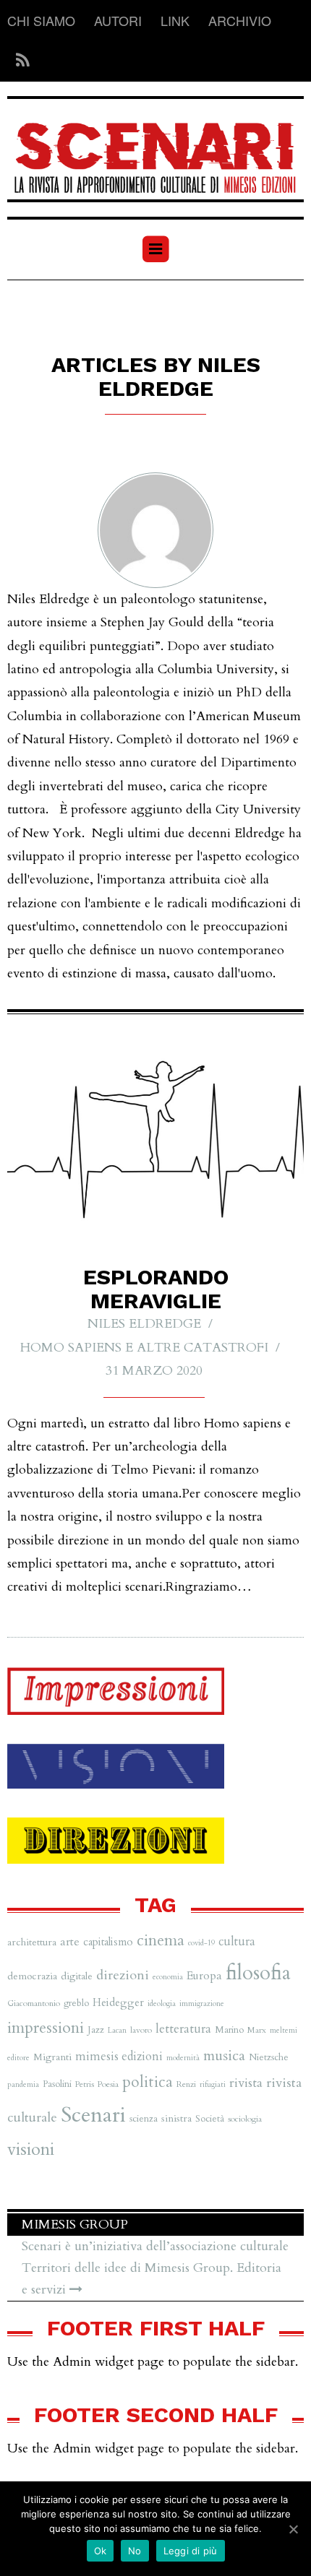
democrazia (32, 1976)
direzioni (123, 1975)
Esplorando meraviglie (156, 1289)
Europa (204, 1976)
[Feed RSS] (18, 61)
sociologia (245, 2119)
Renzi (186, 2084)
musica (224, 2056)
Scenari (93, 2115)
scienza (144, 2119)
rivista (246, 2083)
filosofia (258, 1973)
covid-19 (201, 1943)
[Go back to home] (155, 149)
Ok (101, 2551)
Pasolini (57, 2084)
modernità (183, 2058)
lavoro (141, 2030)
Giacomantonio (34, 2003)
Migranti (52, 2057)
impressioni (46, 2028)
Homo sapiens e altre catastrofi (144, 1348)
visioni (31, 2149)
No (135, 2551)
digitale (77, 1976)
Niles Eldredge (144, 1324)
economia (168, 1977)
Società (210, 2119)
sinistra (176, 2118)
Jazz (96, 2030)
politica (148, 2082)
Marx (257, 2030)
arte (70, 1942)
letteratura (183, 2029)
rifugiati (213, 2084)
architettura (32, 1942)
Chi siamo (41, 20)
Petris (85, 2084)
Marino (229, 2030)
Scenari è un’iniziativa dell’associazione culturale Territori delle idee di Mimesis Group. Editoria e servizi (155, 2268)
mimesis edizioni (119, 2057)
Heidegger (118, 2002)
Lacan (117, 2030)
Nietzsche (269, 2057)
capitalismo (108, 1942)
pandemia (23, 2084)
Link (175, 20)
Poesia (108, 2084)
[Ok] (293, 2529)
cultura (237, 1942)
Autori (118, 20)
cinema (161, 1941)
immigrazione (202, 2004)
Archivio (240, 20)
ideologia (162, 2004)
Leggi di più (191, 2551)
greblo (76, 2003)
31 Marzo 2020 (154, 1371)
